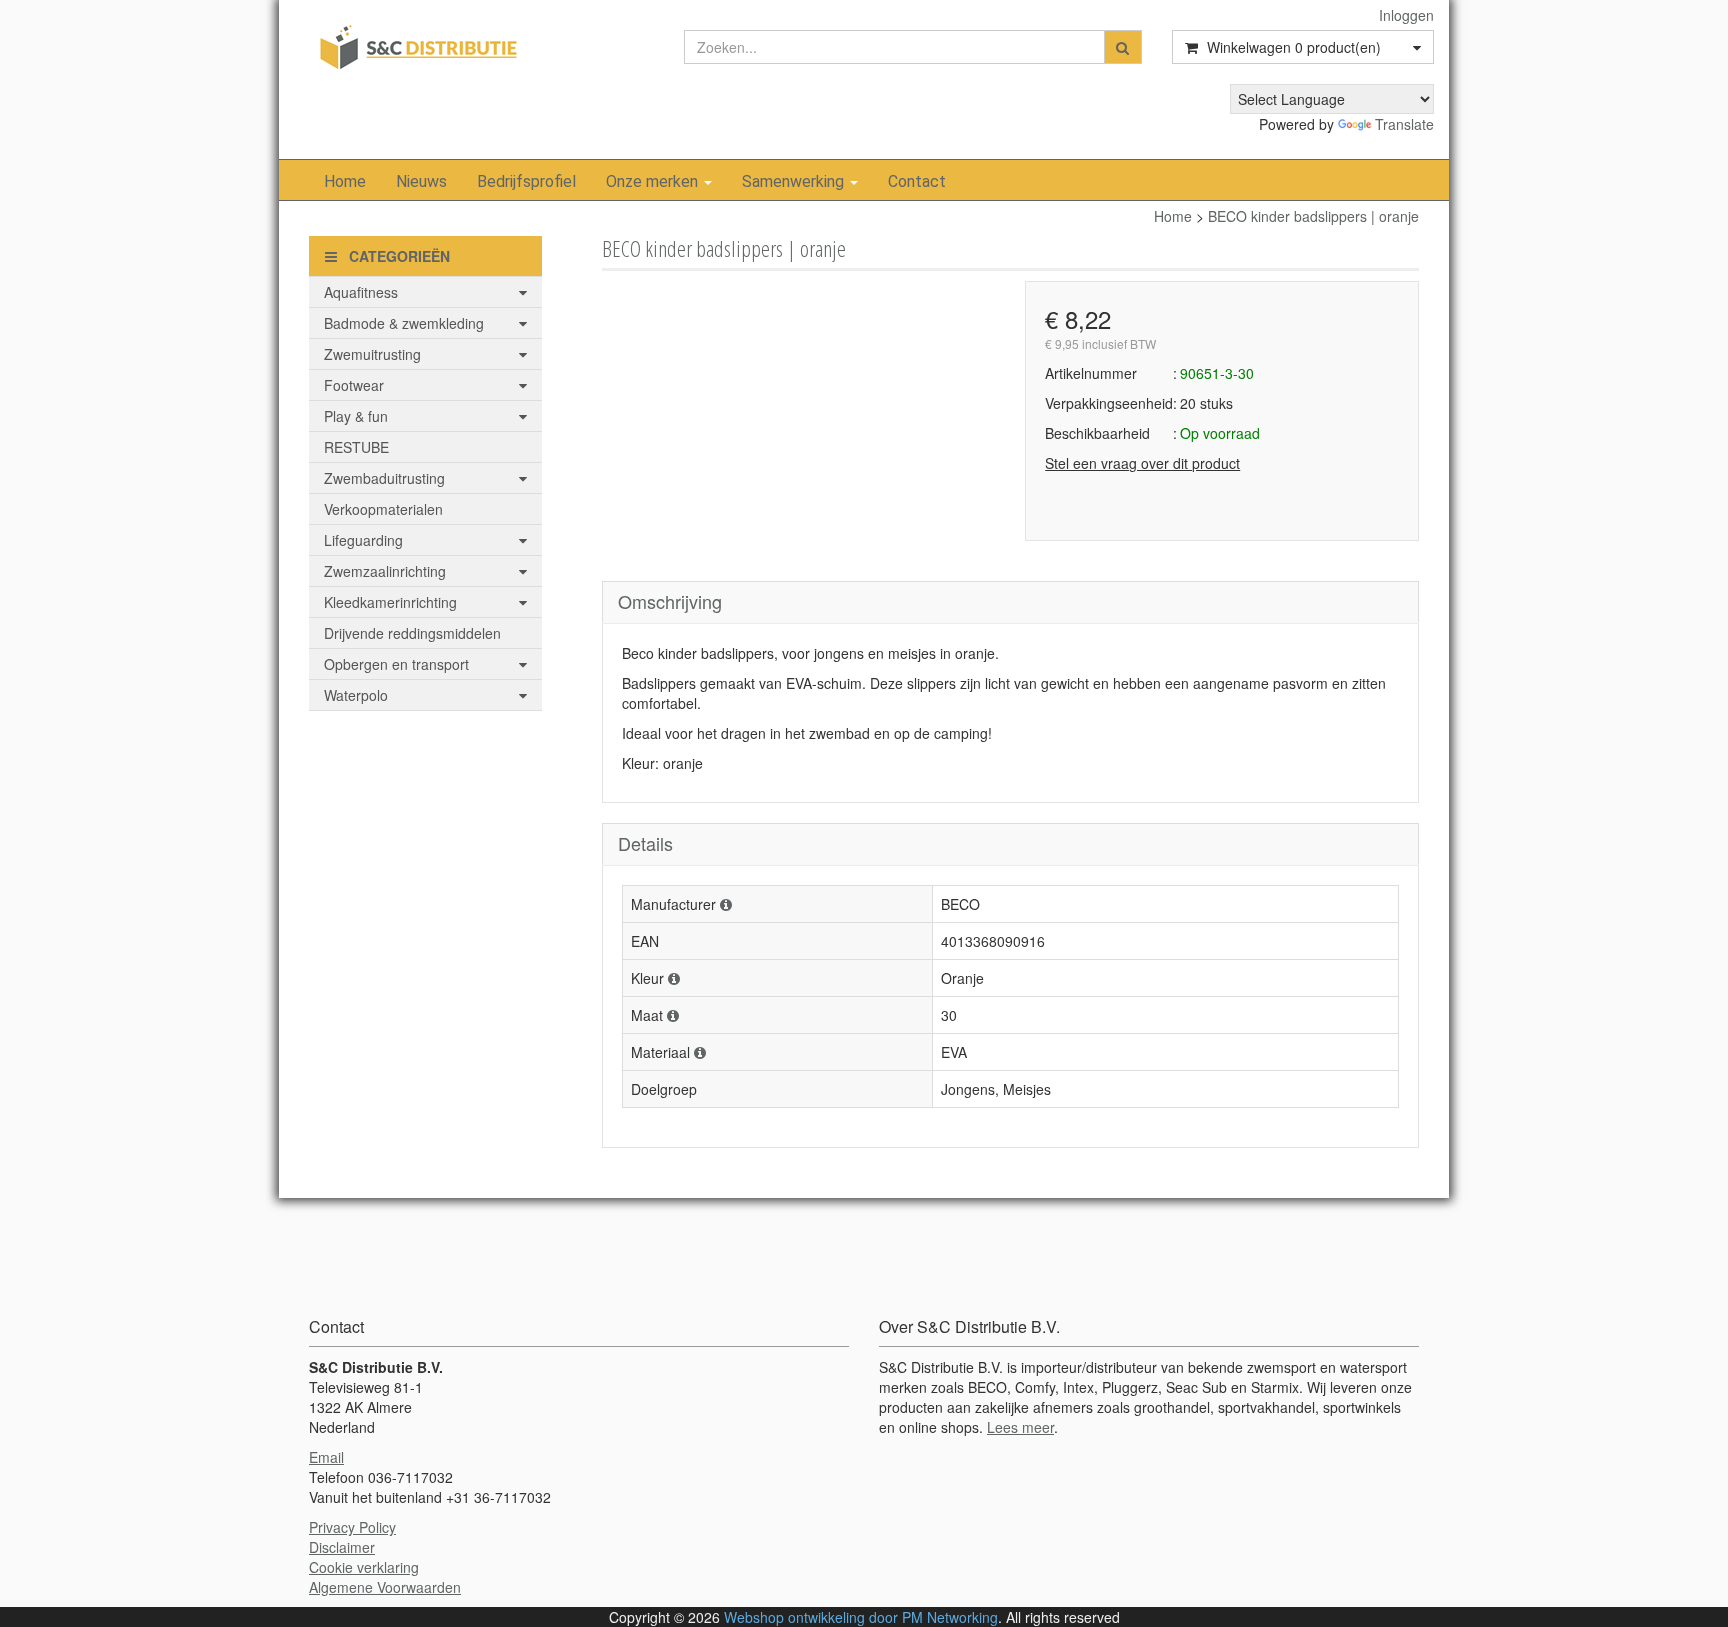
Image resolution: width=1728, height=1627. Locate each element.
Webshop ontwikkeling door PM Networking (861, 1617)
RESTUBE (356, 447)
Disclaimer (342, 1547)
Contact (917, 181)
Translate (1404, 124)
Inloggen (1406, 15)
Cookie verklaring (364, 1567)
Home (345, 181)
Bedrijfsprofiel (526, 181)
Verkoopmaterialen (383, 509)
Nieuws (421, 181)
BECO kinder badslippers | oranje (1313, 216)
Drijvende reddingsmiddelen (412, 633)
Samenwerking (795, 181)
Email (326, 1457)
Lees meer (1020, 1427)
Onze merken (654, 181)
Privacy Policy (352, 1527)
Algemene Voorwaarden (385, 1587)
